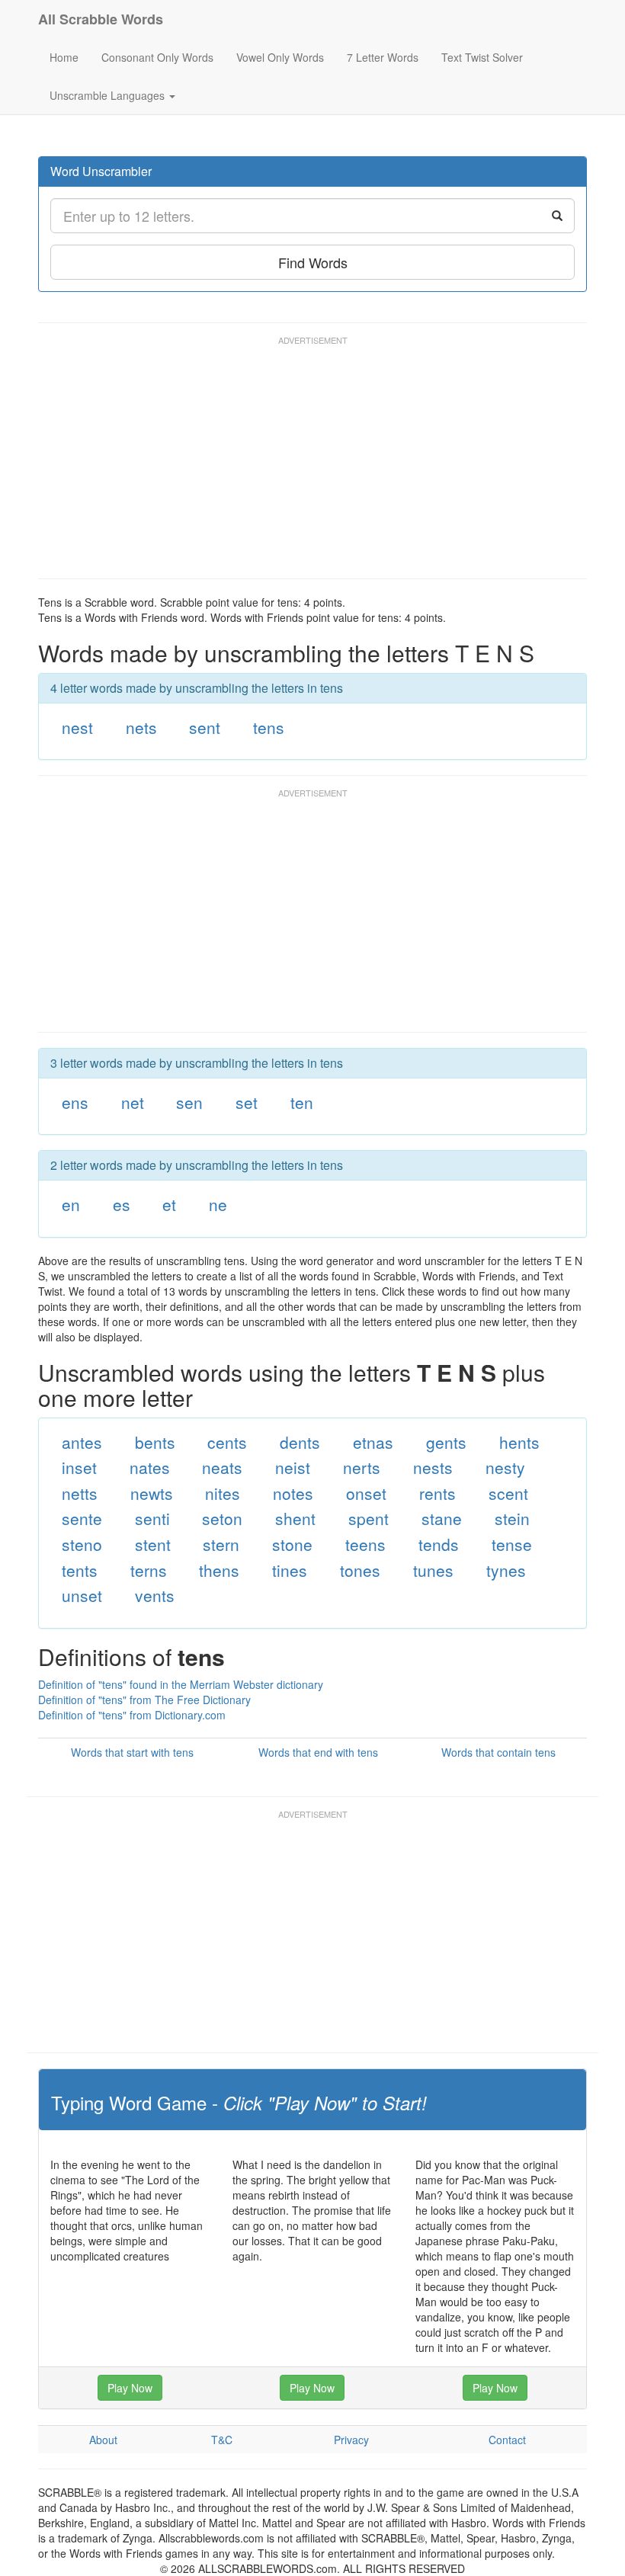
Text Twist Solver (482, 57)
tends (439, 1544)
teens (365, 1544)
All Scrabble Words (101, 19)
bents (155, 1442)
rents (437, 1493)
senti (152, 1518)
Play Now (130, 2388)
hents (519, 1442)
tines (290, 1570)
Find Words (313, 262)
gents (446, 1442)
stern (221, 1544)
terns (149, 1570)
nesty (505, 1467)
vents (155, 1595)
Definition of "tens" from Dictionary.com (132, 1715)
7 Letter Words (383, 57)
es (122, 1204)
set (247, 1102)
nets (141, 727)
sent (205, 727)
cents (227, 1442)
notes (293, 1493)
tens (269, 727)
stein (512, 1518)
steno (82, 1544)
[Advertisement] (316, 464)
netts (80, 1493)
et (169, 1204)
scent (508, 1493)
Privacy (351, 2440)
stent (153, 1544)
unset (82, 1595)
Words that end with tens (318, 1752)
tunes (433, 1570)
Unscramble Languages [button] (109, 95)
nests (433, 1467)
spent (369, 1518)
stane (442, 1518)
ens (75, 1102)
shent (295, 1518)
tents (80, 1570)
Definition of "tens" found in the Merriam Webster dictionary (181, 1684)
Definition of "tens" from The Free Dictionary (144, 1700)
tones (360, 1570)
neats (222, 1467)
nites (223, 1493)
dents (300, 1442)
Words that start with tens (132, 1752)
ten (302, 1102)
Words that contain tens (498, 1752)
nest (77, 727)
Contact (507, 2440)
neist (293, 1467)
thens (219, 1570)
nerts (362, 1467)
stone (292, 1544)
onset (366, 1493)
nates (150, 1467)
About (103, 2440)
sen (189, 1102)
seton (222, 1518)
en (71, 1204)
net (133, 1102)
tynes (506, 1570)
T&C (222, 2440)
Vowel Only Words (280, 57)
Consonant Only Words (157, 57)
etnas (373, 1442)
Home (64, 57)
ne (218, 1204)
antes (82, 1442)
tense (512, 1544)
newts (152, 1493)
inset (79, 1467)
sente (82, 1518)
